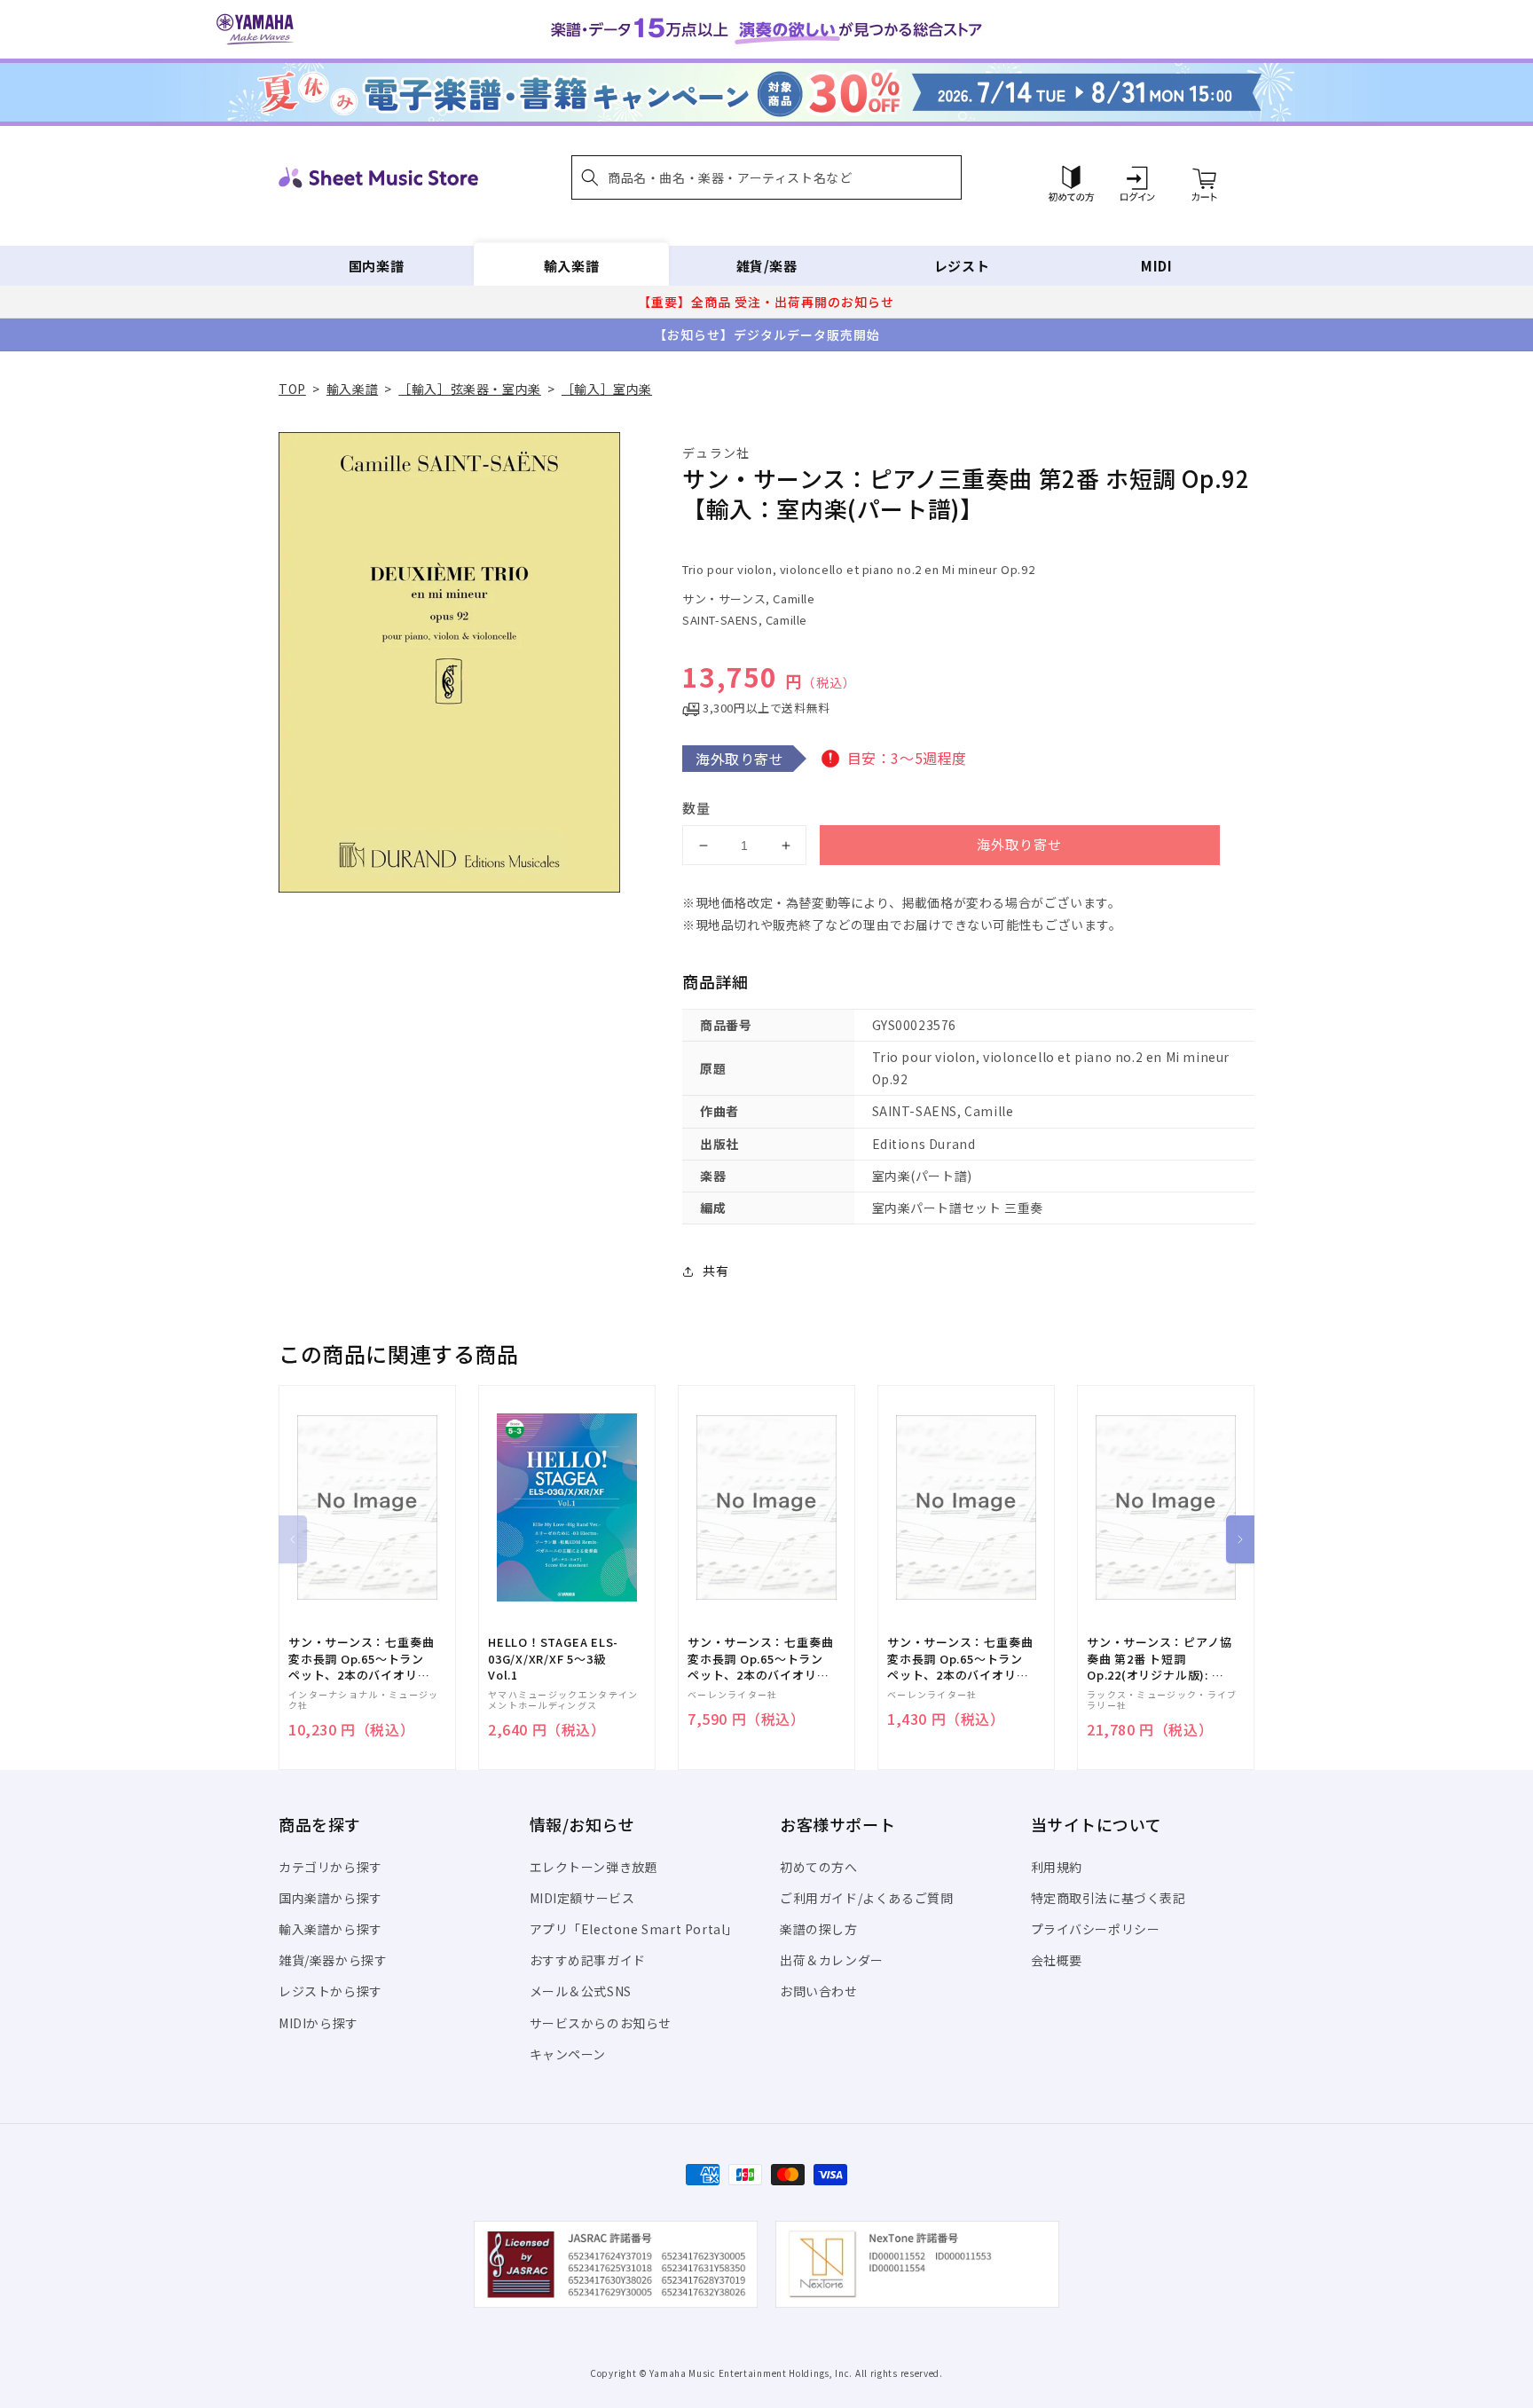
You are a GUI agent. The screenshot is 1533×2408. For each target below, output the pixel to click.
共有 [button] (715, 1271)
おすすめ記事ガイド (588, 1960)
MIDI (1156, 266)
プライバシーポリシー (1096, 1929)
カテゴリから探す (330, 1867)
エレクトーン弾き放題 (594, 1867)
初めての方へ (819, 1867)
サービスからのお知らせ (601, 2023)
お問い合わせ (819, 1991)
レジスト (962, 266)
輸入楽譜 (571, 266)
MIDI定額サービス (582, 1898)
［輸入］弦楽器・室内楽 (470, 389)
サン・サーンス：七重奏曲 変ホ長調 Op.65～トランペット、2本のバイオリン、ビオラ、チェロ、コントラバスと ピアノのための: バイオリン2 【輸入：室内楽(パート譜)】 (960, 1659)
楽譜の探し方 (819, 1929)
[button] (766, 177)
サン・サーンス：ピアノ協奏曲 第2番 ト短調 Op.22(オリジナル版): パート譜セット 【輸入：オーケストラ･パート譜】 (1159, 1659)
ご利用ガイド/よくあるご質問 (866, 1898)
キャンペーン (568, 2054)
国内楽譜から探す (330, 1898)
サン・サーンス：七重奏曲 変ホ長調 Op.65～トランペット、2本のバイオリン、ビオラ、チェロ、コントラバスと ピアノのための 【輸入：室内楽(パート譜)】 (361, 1659)
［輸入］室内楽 (607, 389)
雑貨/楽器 (767, 266)
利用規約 (1057, 1867)
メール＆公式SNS (581, 1991)
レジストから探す (330, 1991)
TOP (292, 389)
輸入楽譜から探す (330, 1929)
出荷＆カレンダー (832, 1960)
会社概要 (1057, 1960)
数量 (696, 808)
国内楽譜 (376, 266)
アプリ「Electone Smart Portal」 (634, 1929)
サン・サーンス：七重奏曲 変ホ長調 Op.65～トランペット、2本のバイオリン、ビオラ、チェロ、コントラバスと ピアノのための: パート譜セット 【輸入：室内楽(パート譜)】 (760, 1659)
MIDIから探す (318, 2023)
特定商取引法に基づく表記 (1108, 1898)
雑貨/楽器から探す (333, 1960)
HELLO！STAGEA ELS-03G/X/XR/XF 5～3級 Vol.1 (553, 1658)
